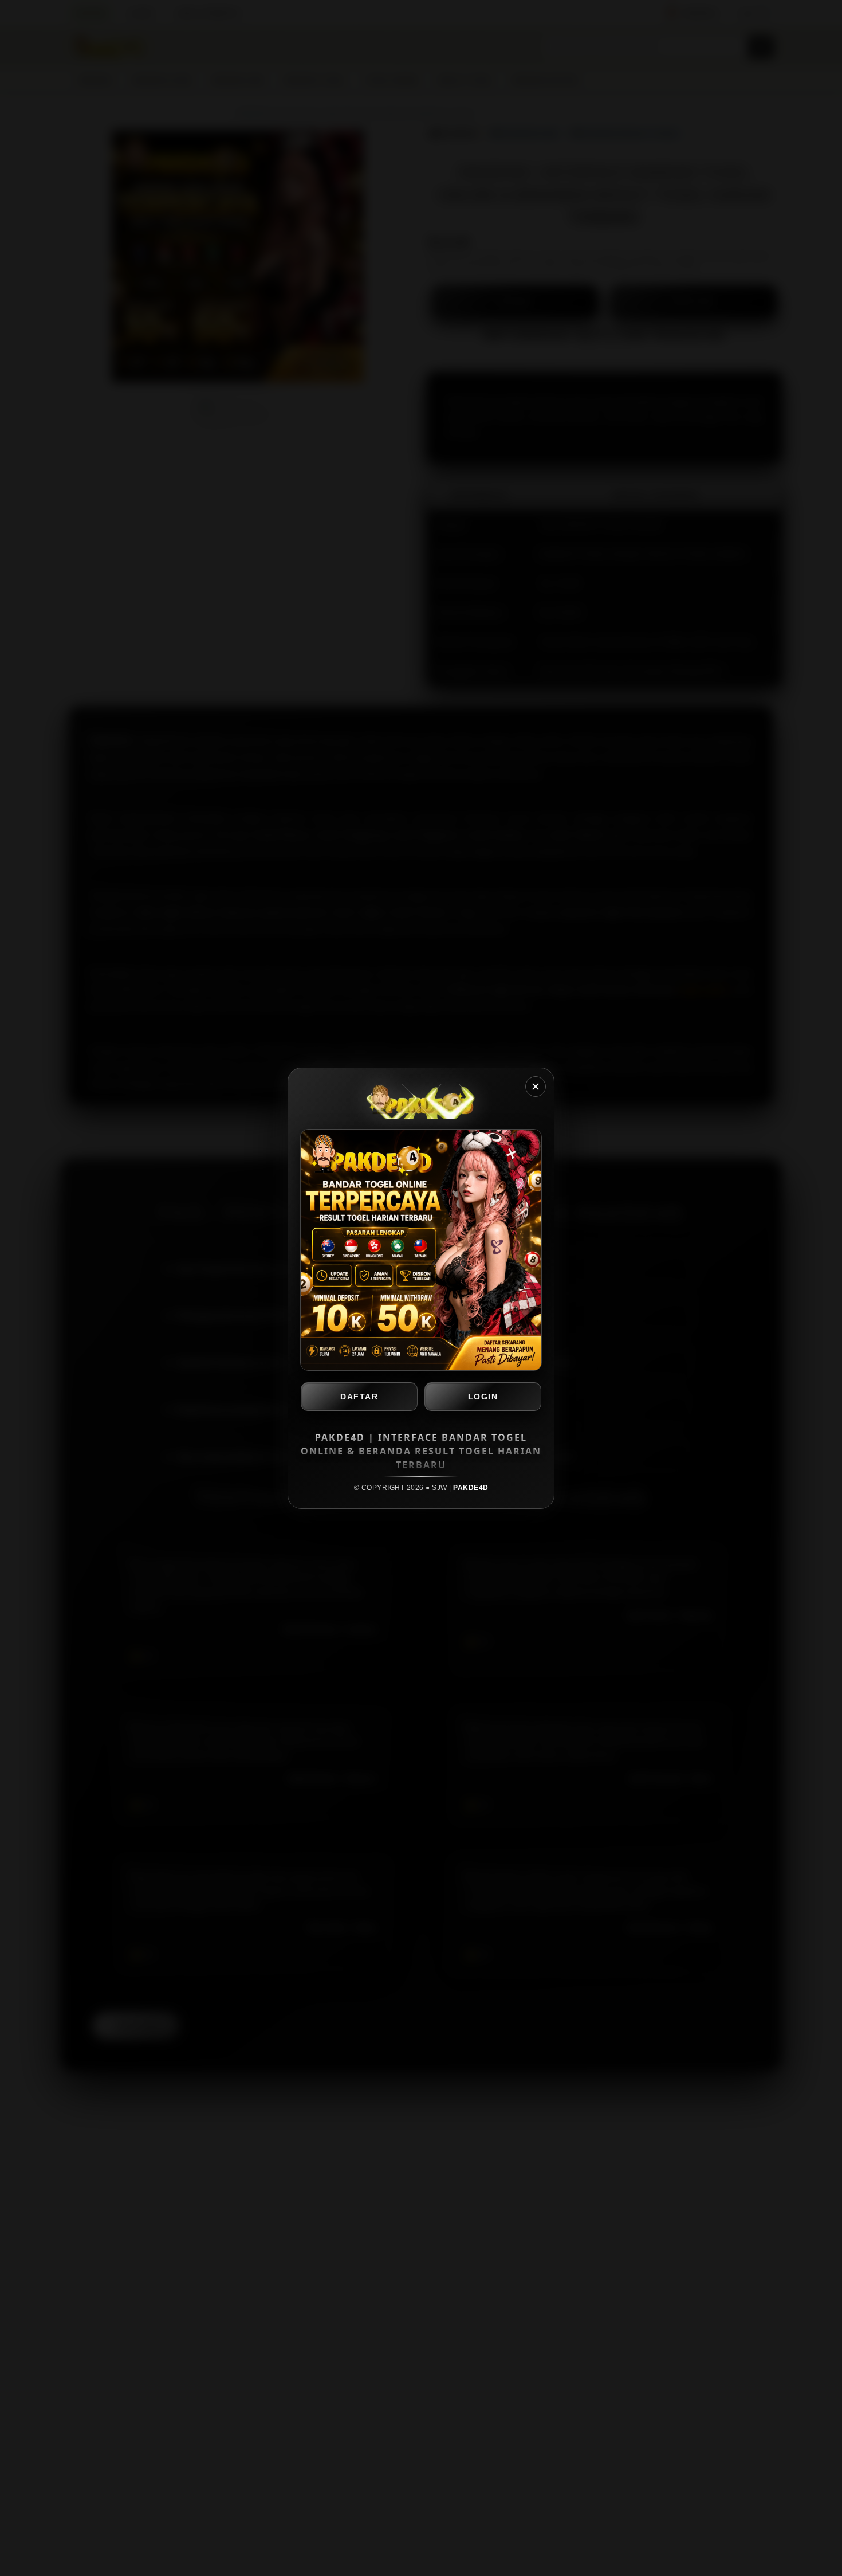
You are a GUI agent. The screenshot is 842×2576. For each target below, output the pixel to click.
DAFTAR (359, 1397)
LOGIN (483, 1397)
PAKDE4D (471, 1488)
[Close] (536, 1087)
